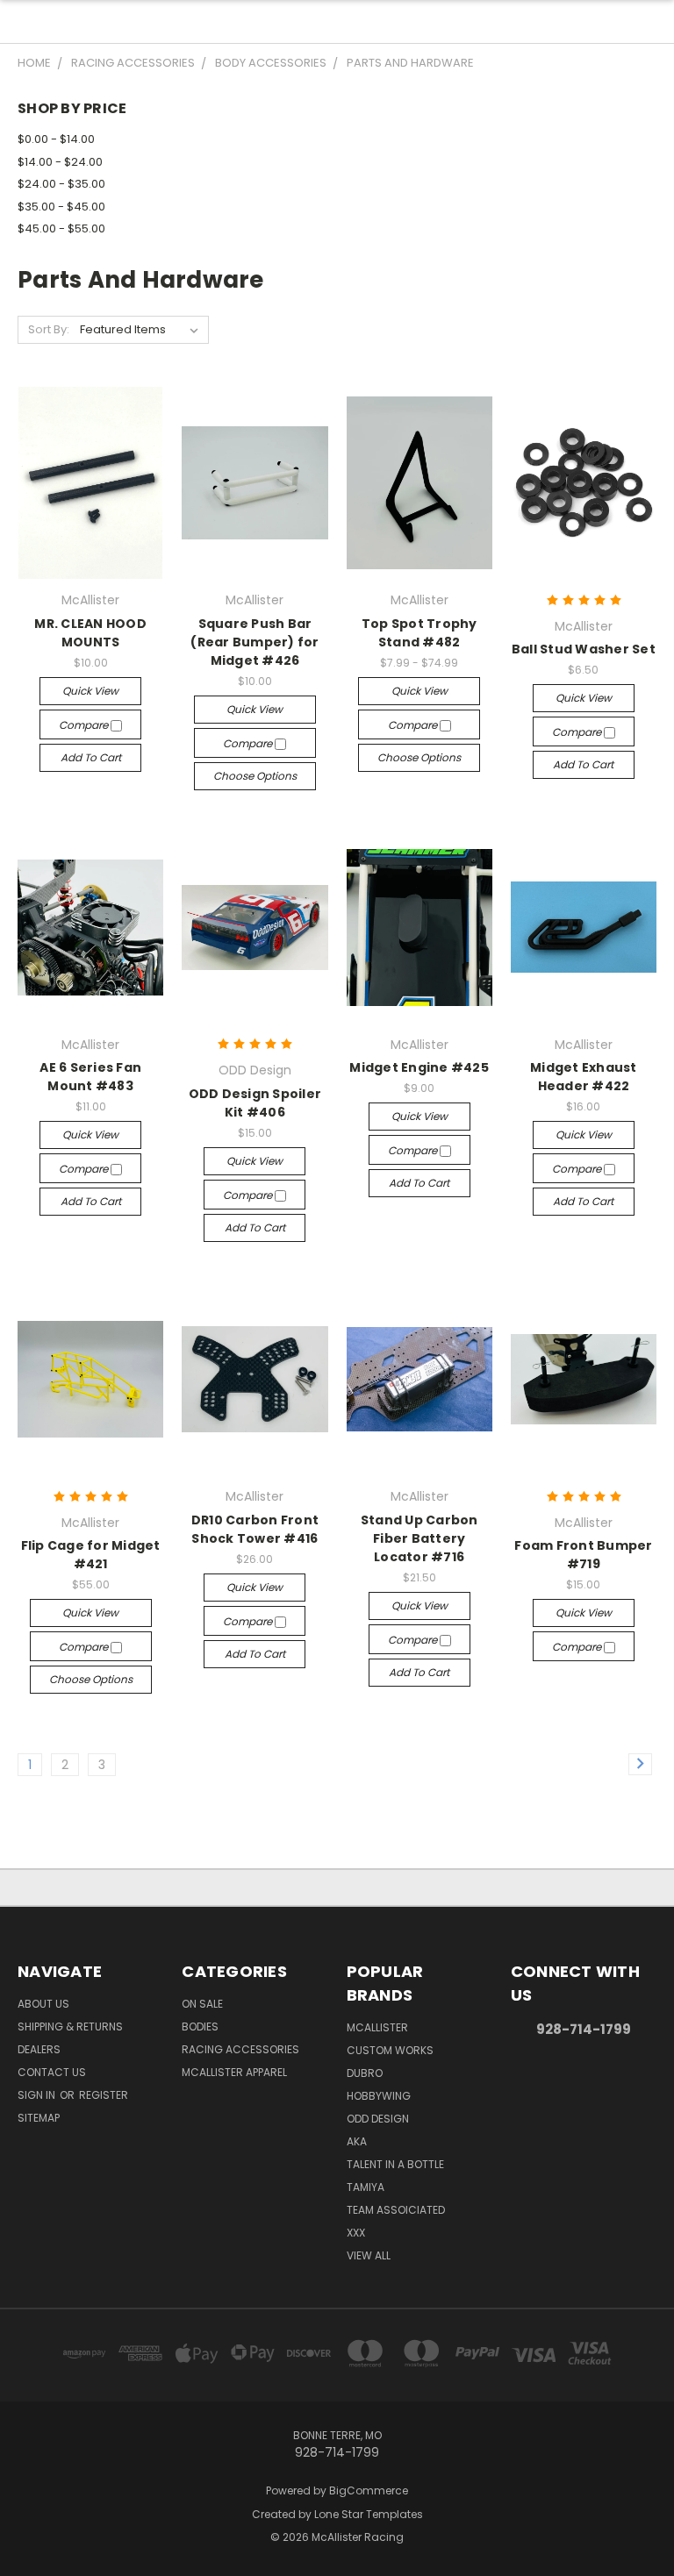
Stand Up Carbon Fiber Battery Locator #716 (419, 1538)
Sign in (38, 2095)
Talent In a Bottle (395, 2164)
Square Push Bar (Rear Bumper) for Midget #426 (255, 642)
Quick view (90, 691)
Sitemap (39, 2118)
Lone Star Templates (369, 2514)
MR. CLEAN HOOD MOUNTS (90, 633)
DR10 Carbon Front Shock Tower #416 (255, 1529)
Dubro (365, 2073)
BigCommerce (369, 2490)
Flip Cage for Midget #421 (91, 1555)
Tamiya (366, 2187)
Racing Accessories (240, 2049)
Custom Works (390, 2050)
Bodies (200, 2027)
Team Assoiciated (396, 2210)
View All (369, 2255)
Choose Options (255, 776)
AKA (357, 2141)
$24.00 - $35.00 (61, 184)
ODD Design (378, 2119)
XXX (356, 2233)
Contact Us (52, 2072)
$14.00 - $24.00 (60, 162)
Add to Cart (91, 757)
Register (104, 2095)
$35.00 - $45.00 (61, 207)
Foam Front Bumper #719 (583, 1555)
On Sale (202, 2004)
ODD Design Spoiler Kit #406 (255, 1103)
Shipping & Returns (70, 2027)
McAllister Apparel (234, 2072)
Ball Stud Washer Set (584, 649)
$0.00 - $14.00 (56, 139)
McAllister (377, 2027)
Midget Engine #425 (419, 1067)
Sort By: (49, 329)
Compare (85, 725)
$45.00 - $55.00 (61, 228)
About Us (43, 2004)
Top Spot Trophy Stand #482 (419, 633)
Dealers (39, 2049)
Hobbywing (379, 2096)
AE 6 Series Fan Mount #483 (90, 1077)
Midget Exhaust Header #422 (584, 1077)
